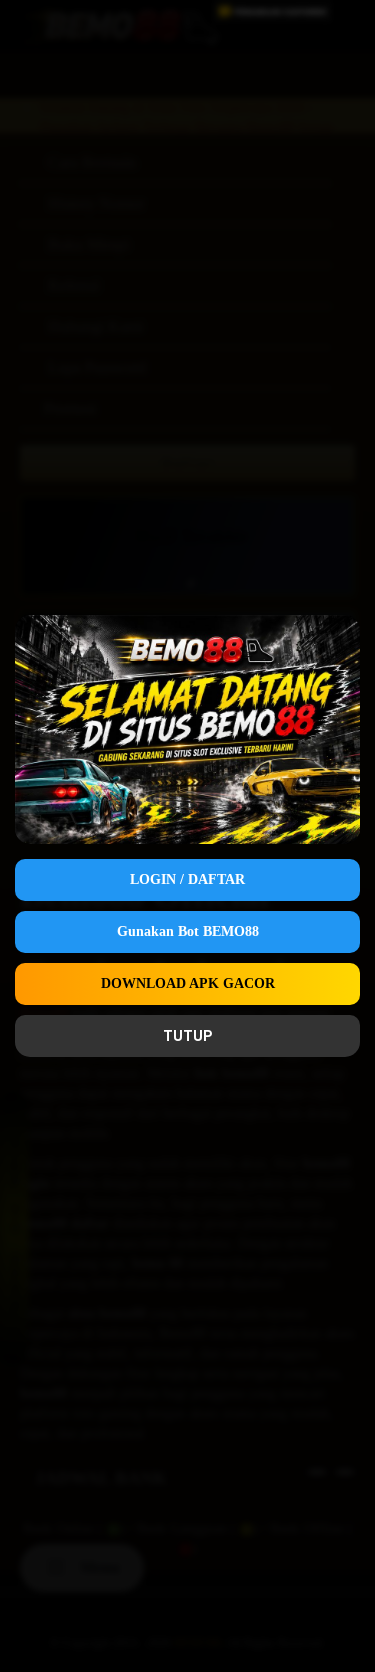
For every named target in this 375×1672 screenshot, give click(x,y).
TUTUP (187, 1036)
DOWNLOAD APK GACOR (188, 983)
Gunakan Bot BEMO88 (188, 931)
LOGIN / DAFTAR (187, 879)
